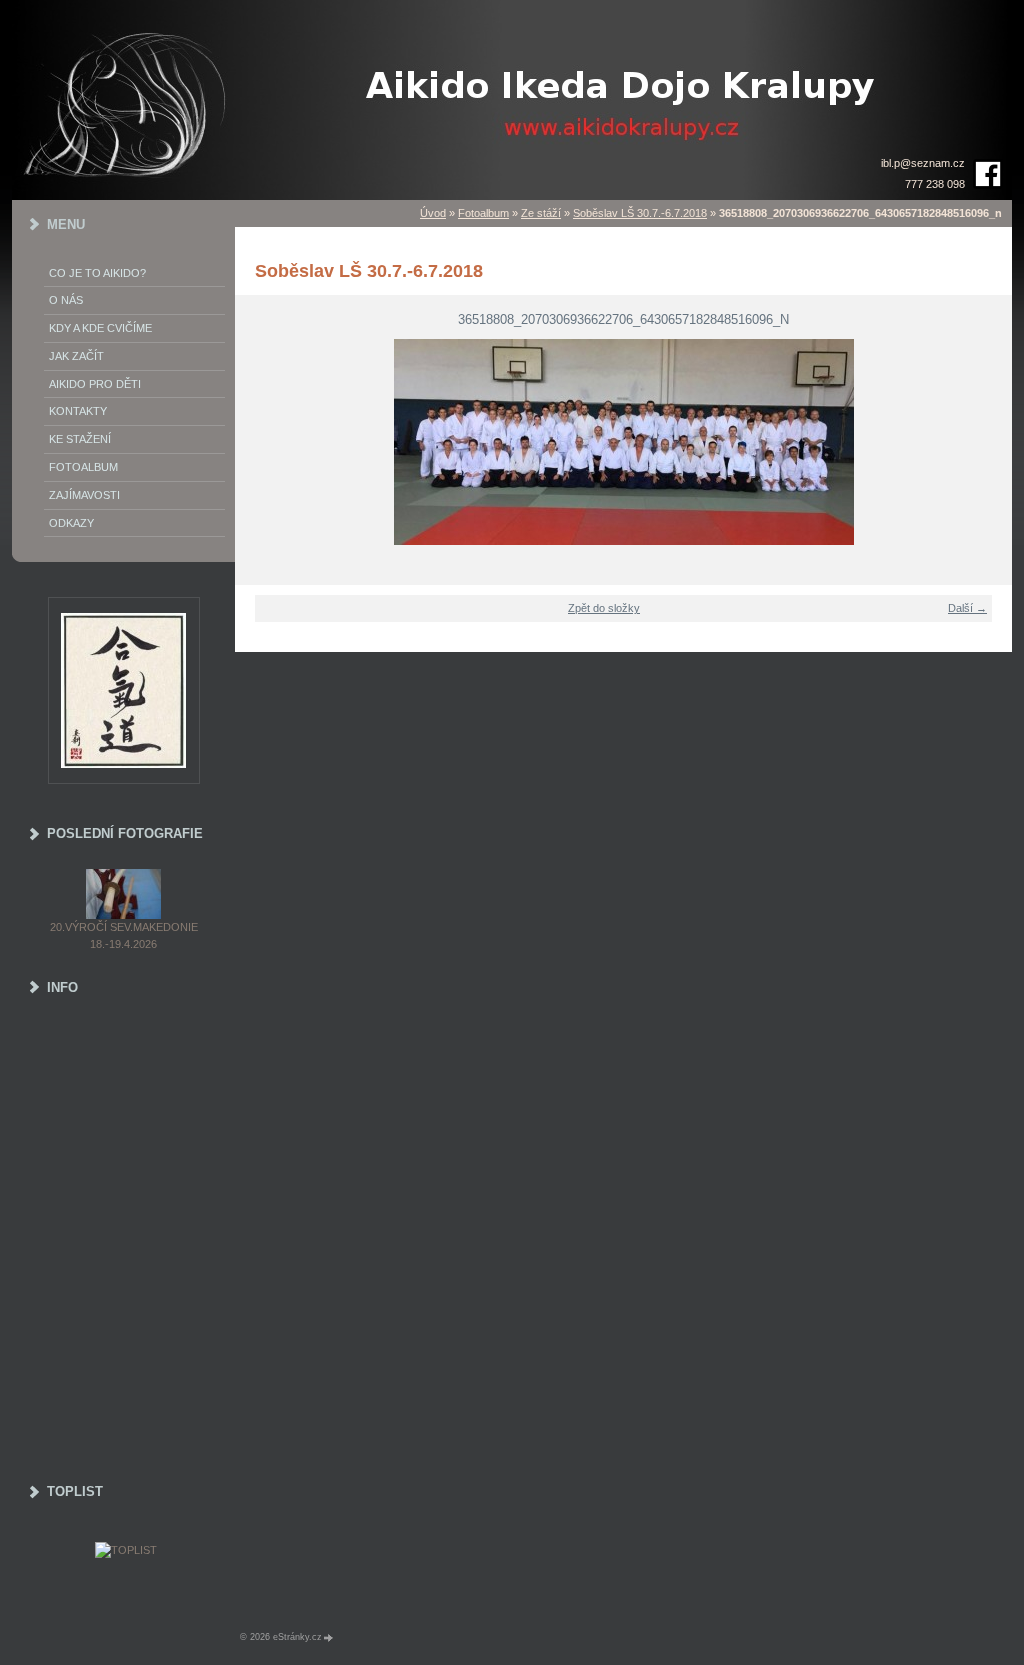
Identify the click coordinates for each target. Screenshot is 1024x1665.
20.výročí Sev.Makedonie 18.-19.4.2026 (124, 935)
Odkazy (71, 523)
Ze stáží (541, 213)
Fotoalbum (483, 213)
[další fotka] (984, 442)
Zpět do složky (604, 608)
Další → (967, 608)
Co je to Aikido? (97, 273)
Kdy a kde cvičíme (100, 328)
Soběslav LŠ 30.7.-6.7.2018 (640, 213)
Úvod (433, 213)
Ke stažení (80, 439)
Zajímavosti (84, 495)
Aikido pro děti (95, 384)
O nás (66, 300)
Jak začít (76, 356)
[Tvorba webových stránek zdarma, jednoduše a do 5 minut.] (329, 1637)
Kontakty (78, 411)
